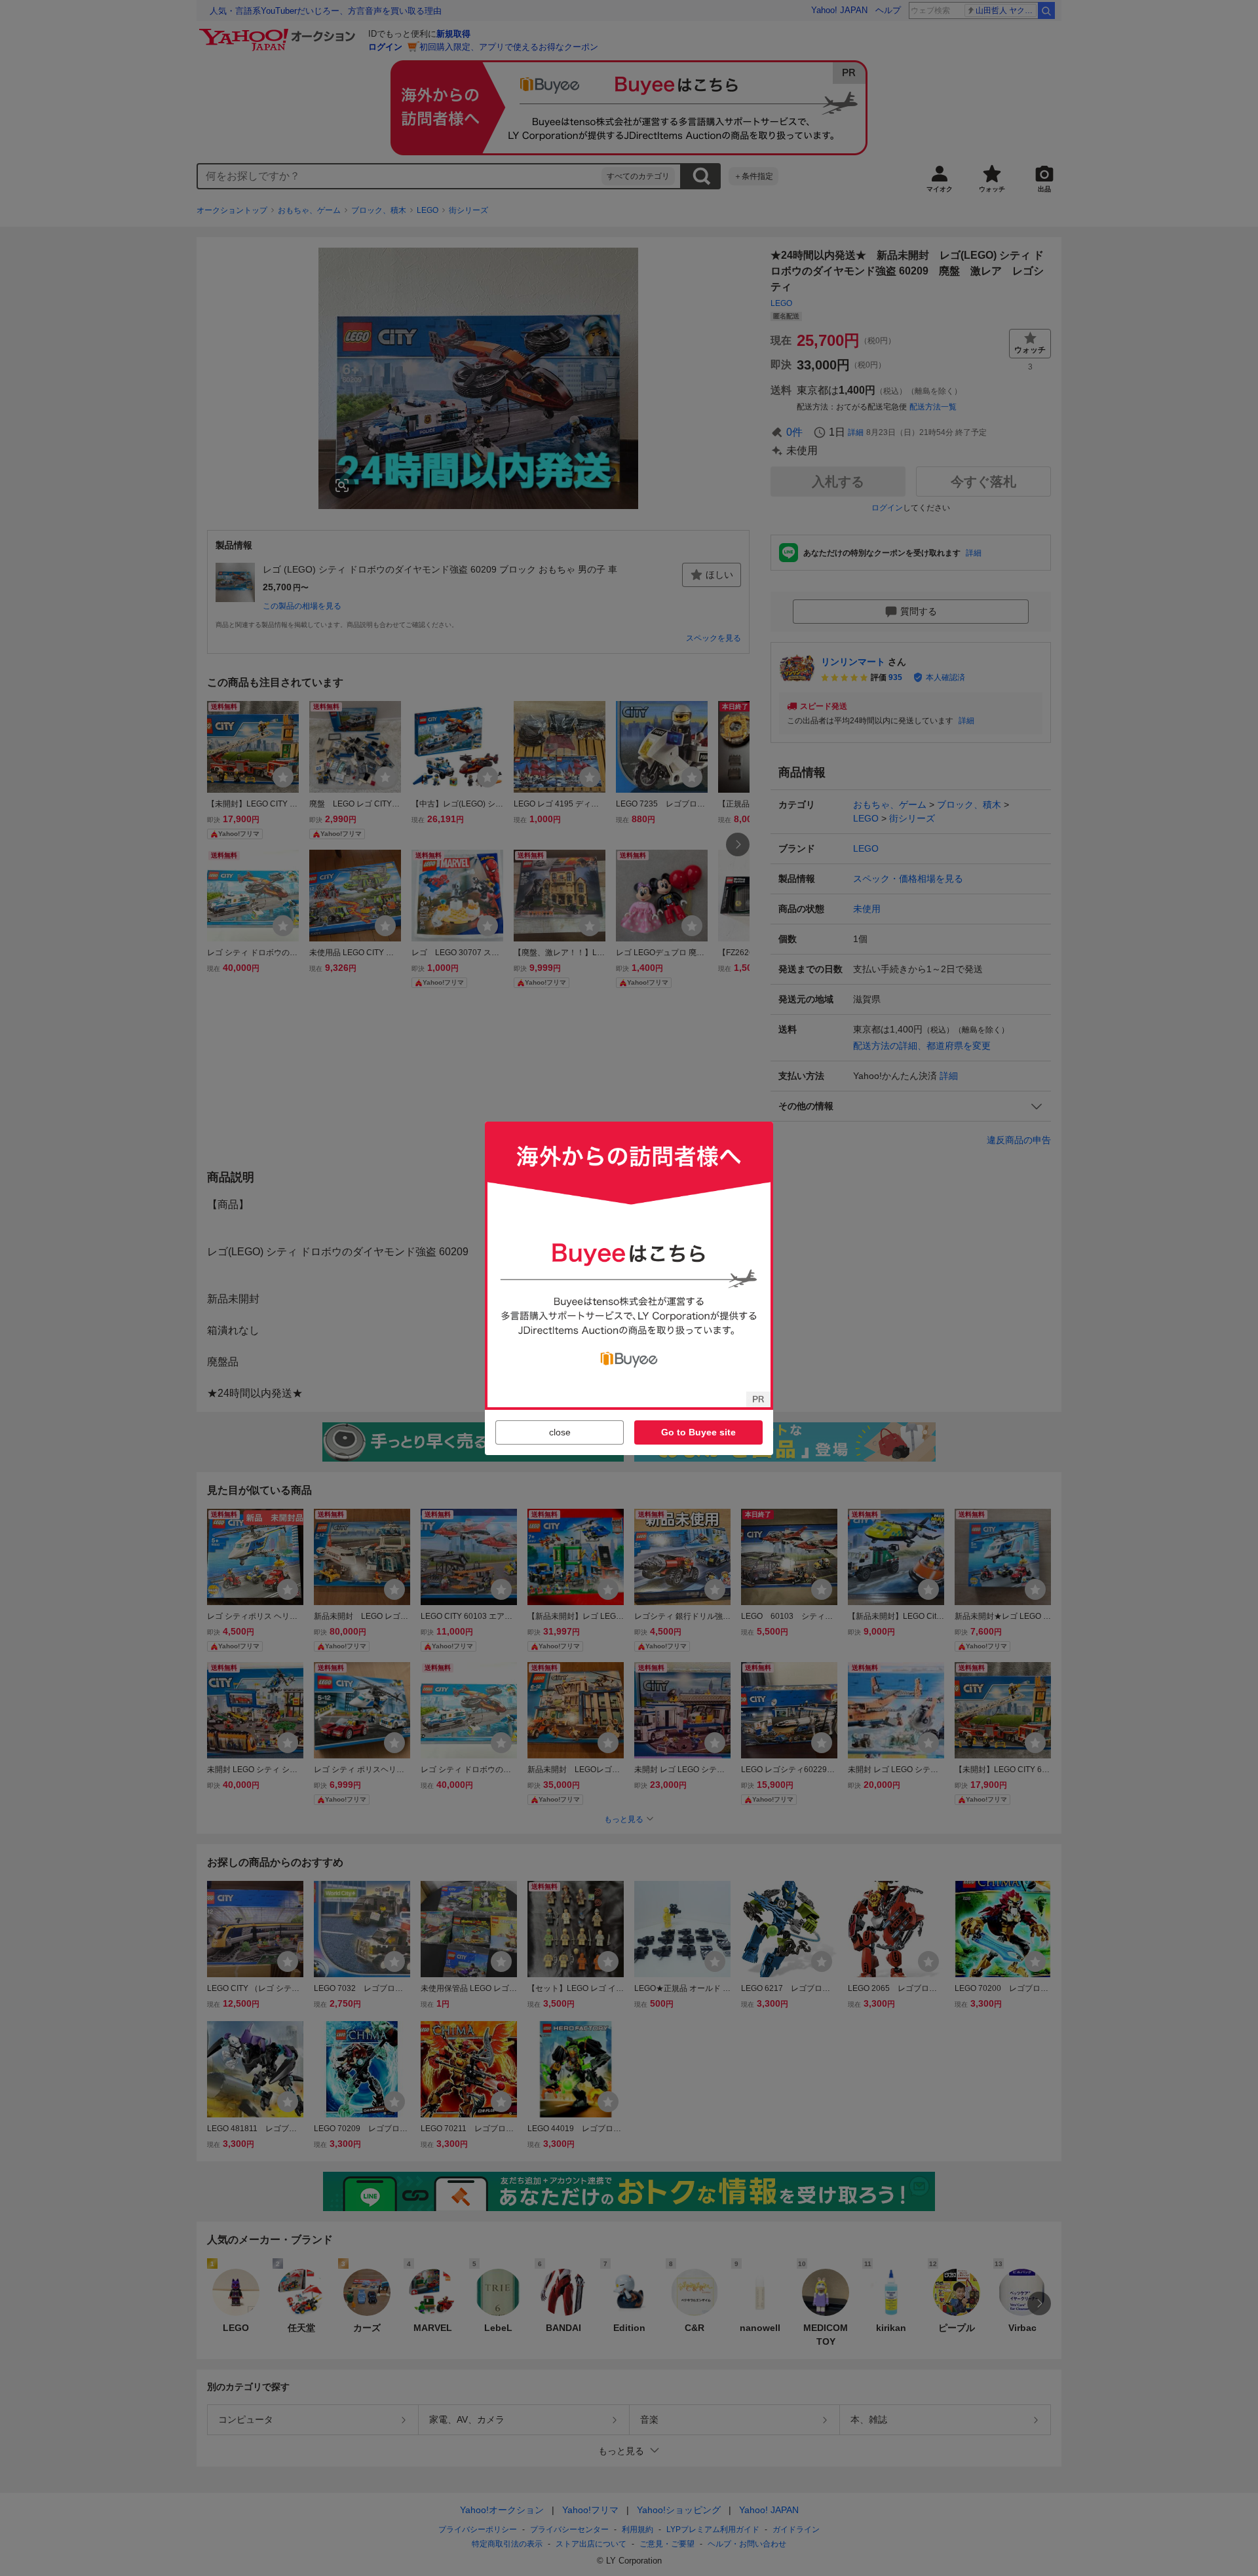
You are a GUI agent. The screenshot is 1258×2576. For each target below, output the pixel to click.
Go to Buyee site (698, 1432)
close (560, 1432)
